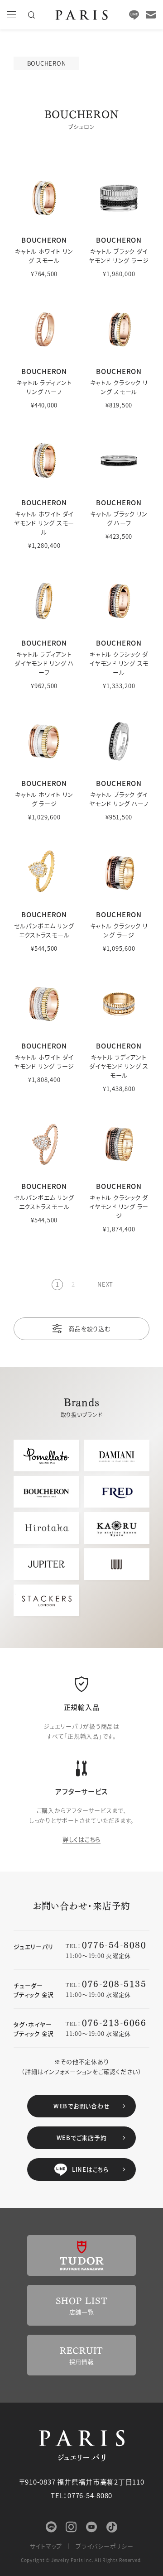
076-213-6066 (114, 2022)
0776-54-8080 (114, 1944)
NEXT (105, 1284)
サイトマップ (46, 2546)
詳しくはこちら (81, 1839)
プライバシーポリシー (105, 2546)
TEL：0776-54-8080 (81, 2495)
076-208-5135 (114, 1983)
